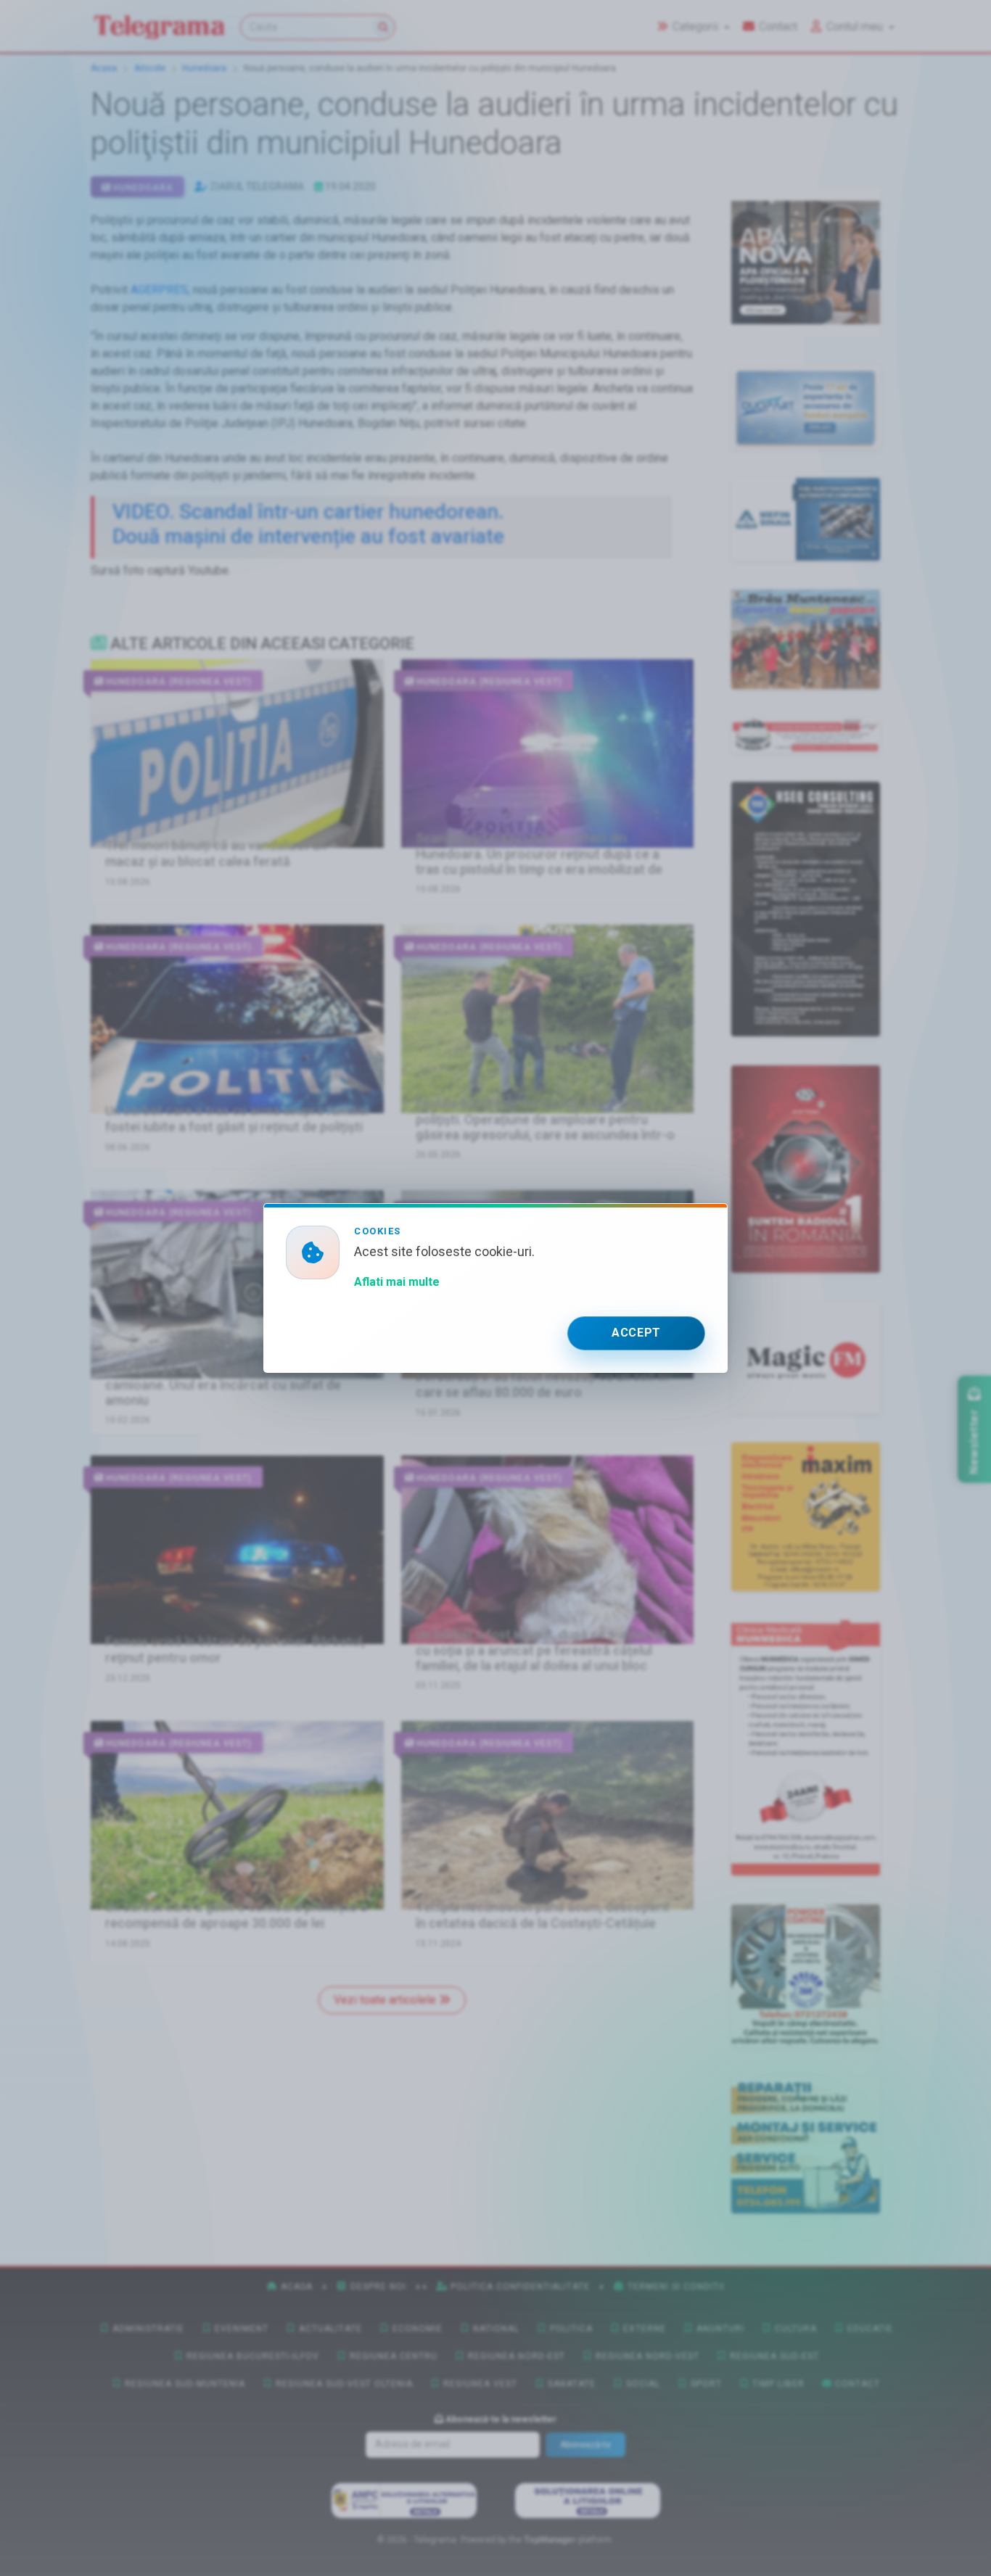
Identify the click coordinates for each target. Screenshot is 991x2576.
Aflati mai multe (397, 1282)
